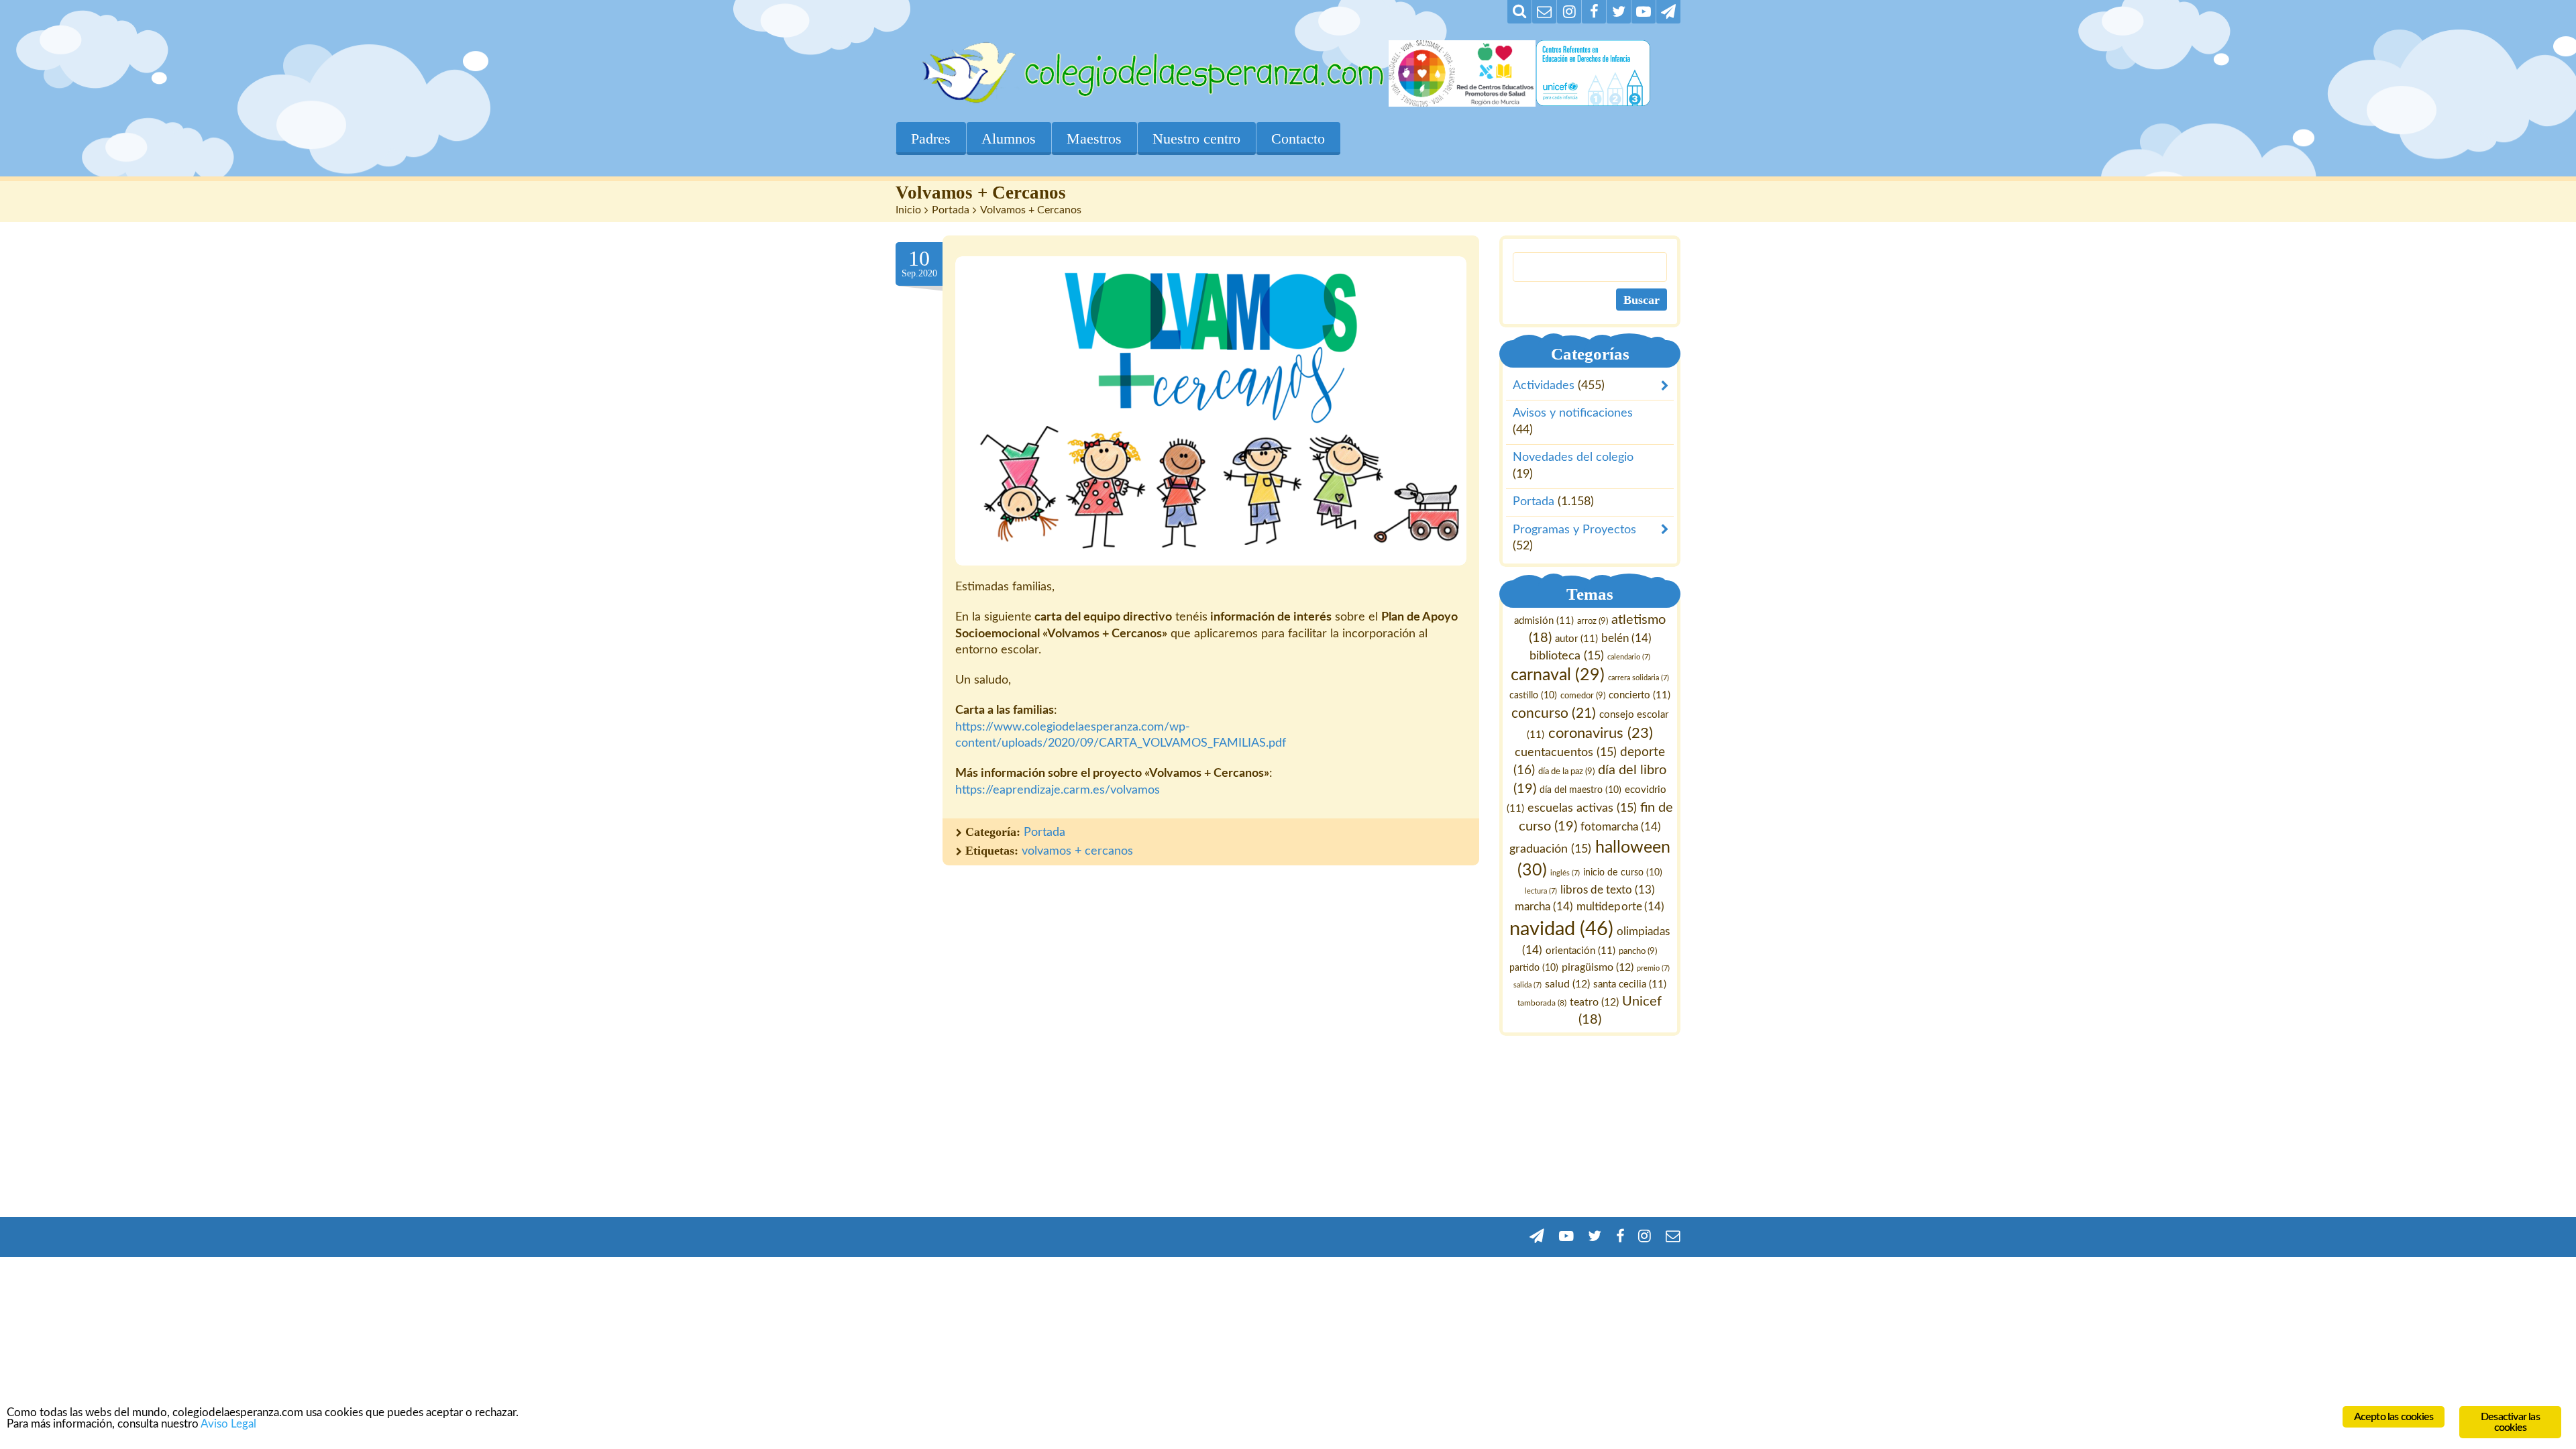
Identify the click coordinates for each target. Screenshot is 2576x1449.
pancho (1639, 951)
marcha (1545, 907)
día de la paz (1566, 771)
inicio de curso (1623, 873)
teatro (1595, 1002)
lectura (1541, 892)
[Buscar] (1519, 12)
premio (1654, 968)
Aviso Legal (228, 1424)
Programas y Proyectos (1574, 530)
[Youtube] (1644, 12)
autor (1576, 639)
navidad (1562, 929)
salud (1567, 984)
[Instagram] (1569, 12)
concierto (1640, 696)
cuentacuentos (1566, 752)
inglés (1566, 873)
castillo (1533, 696)
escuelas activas (1582, 808)
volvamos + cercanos (1077, 851)
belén (1626, 638)
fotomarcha (1621, 827)
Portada (951, 210)
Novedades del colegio (1573, 458)
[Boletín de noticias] (1544, 12)
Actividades (1544, 386)
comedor (1583, 696)
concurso (1554, 713)
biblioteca (1567, 656)
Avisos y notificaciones (1573, 414)
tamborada (1543, 1003)
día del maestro (1580, 790)
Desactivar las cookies (2510, 1422)
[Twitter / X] (1619, 12)
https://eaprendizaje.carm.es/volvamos (1058, 790)
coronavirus (1601, 734)
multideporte (1621, 907)
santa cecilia (1630, 984)
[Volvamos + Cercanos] (1211, 411)
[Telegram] (1668, 12)
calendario (1629, 657)
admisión (1544, 621)
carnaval (1558, 676)
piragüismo (1598, 967)
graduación (1551, 849)
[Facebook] (1594, 12)
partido (1535, 968)
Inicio (908, 210)
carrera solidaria (1639, 679)
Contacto (1298, 139)
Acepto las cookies (2394, 1417)
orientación (1581, 951)
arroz (1593, 621)
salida (1527, 985)
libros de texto (1608, 891)
